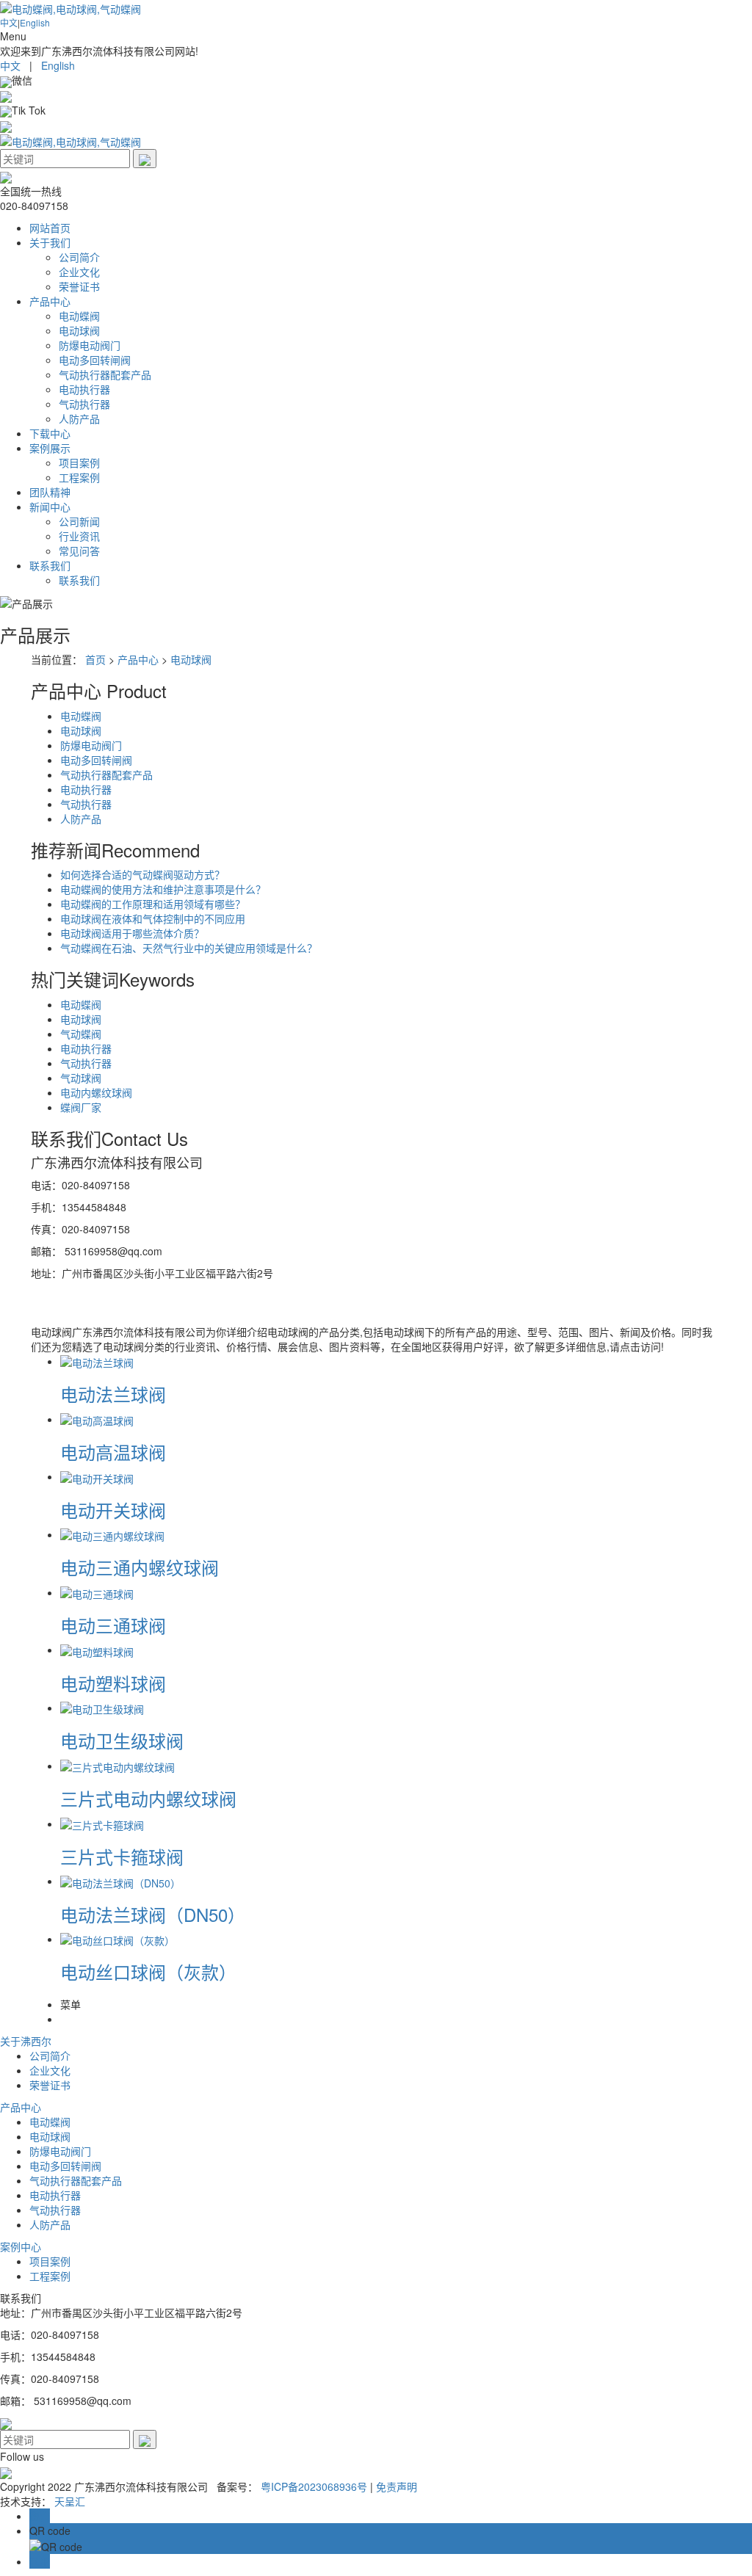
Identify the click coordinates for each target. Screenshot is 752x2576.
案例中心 (21, 2246)
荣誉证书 (79, 286)
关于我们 (50, 242)
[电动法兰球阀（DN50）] (120, 1881)
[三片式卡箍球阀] (102, 1824)
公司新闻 (79, 521)
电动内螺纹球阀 (96, 1092)
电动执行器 (84, 389)
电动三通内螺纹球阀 (140, 1567)
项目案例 (79, 462)
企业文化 (79, 272)
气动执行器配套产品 (105, 374)
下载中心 (50, 433)
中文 (9, 22)
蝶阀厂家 (81, 1107)
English (35, 22)
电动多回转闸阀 (95, 360)
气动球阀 (81, 1078)
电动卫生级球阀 (122, 1740)
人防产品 (79, 418)
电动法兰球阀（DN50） (153, 1914)
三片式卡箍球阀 (122, 1856)
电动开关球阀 (113, 1510)
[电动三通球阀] (97, 1592)
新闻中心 (50, 507)
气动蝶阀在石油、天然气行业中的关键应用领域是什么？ (189, 948)
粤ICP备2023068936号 (314, 2486)
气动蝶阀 (81, 1034)
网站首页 (50, 228)
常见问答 (79, 551)
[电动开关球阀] (97, 1476)
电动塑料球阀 (113, 1683)
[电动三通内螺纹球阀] (112, 1534)
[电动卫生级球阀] (102, 1708)
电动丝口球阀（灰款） (148, 1971)
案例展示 (50, 448)
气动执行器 (84, 404)
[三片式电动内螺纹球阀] (117, 1766)
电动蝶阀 (79, 316)
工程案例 (79, 477)
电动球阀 (79, 330)
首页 (95, 659)
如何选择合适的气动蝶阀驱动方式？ (142, 874)
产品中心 (50, 301)
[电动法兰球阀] (97, 1361)
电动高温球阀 (113, 1452)
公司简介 (79, 257)
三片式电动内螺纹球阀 (148, 1798)
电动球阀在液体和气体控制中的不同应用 (153, 918)
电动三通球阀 (113, 1625)
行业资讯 (79, 536)
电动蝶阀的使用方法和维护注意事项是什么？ (163, 889)
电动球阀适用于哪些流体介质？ (132, 933)
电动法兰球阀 (113, 1394)
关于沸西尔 (26, 2041)
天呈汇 (70, 2501)
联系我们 (50, 565)
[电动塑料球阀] (97, 1650)
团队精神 (50, 492)
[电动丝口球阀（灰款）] (117, 1939)
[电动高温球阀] (97, 1419)
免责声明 (397, 2486)
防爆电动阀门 (90, 345)
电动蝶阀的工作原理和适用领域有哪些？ (153, 904)
